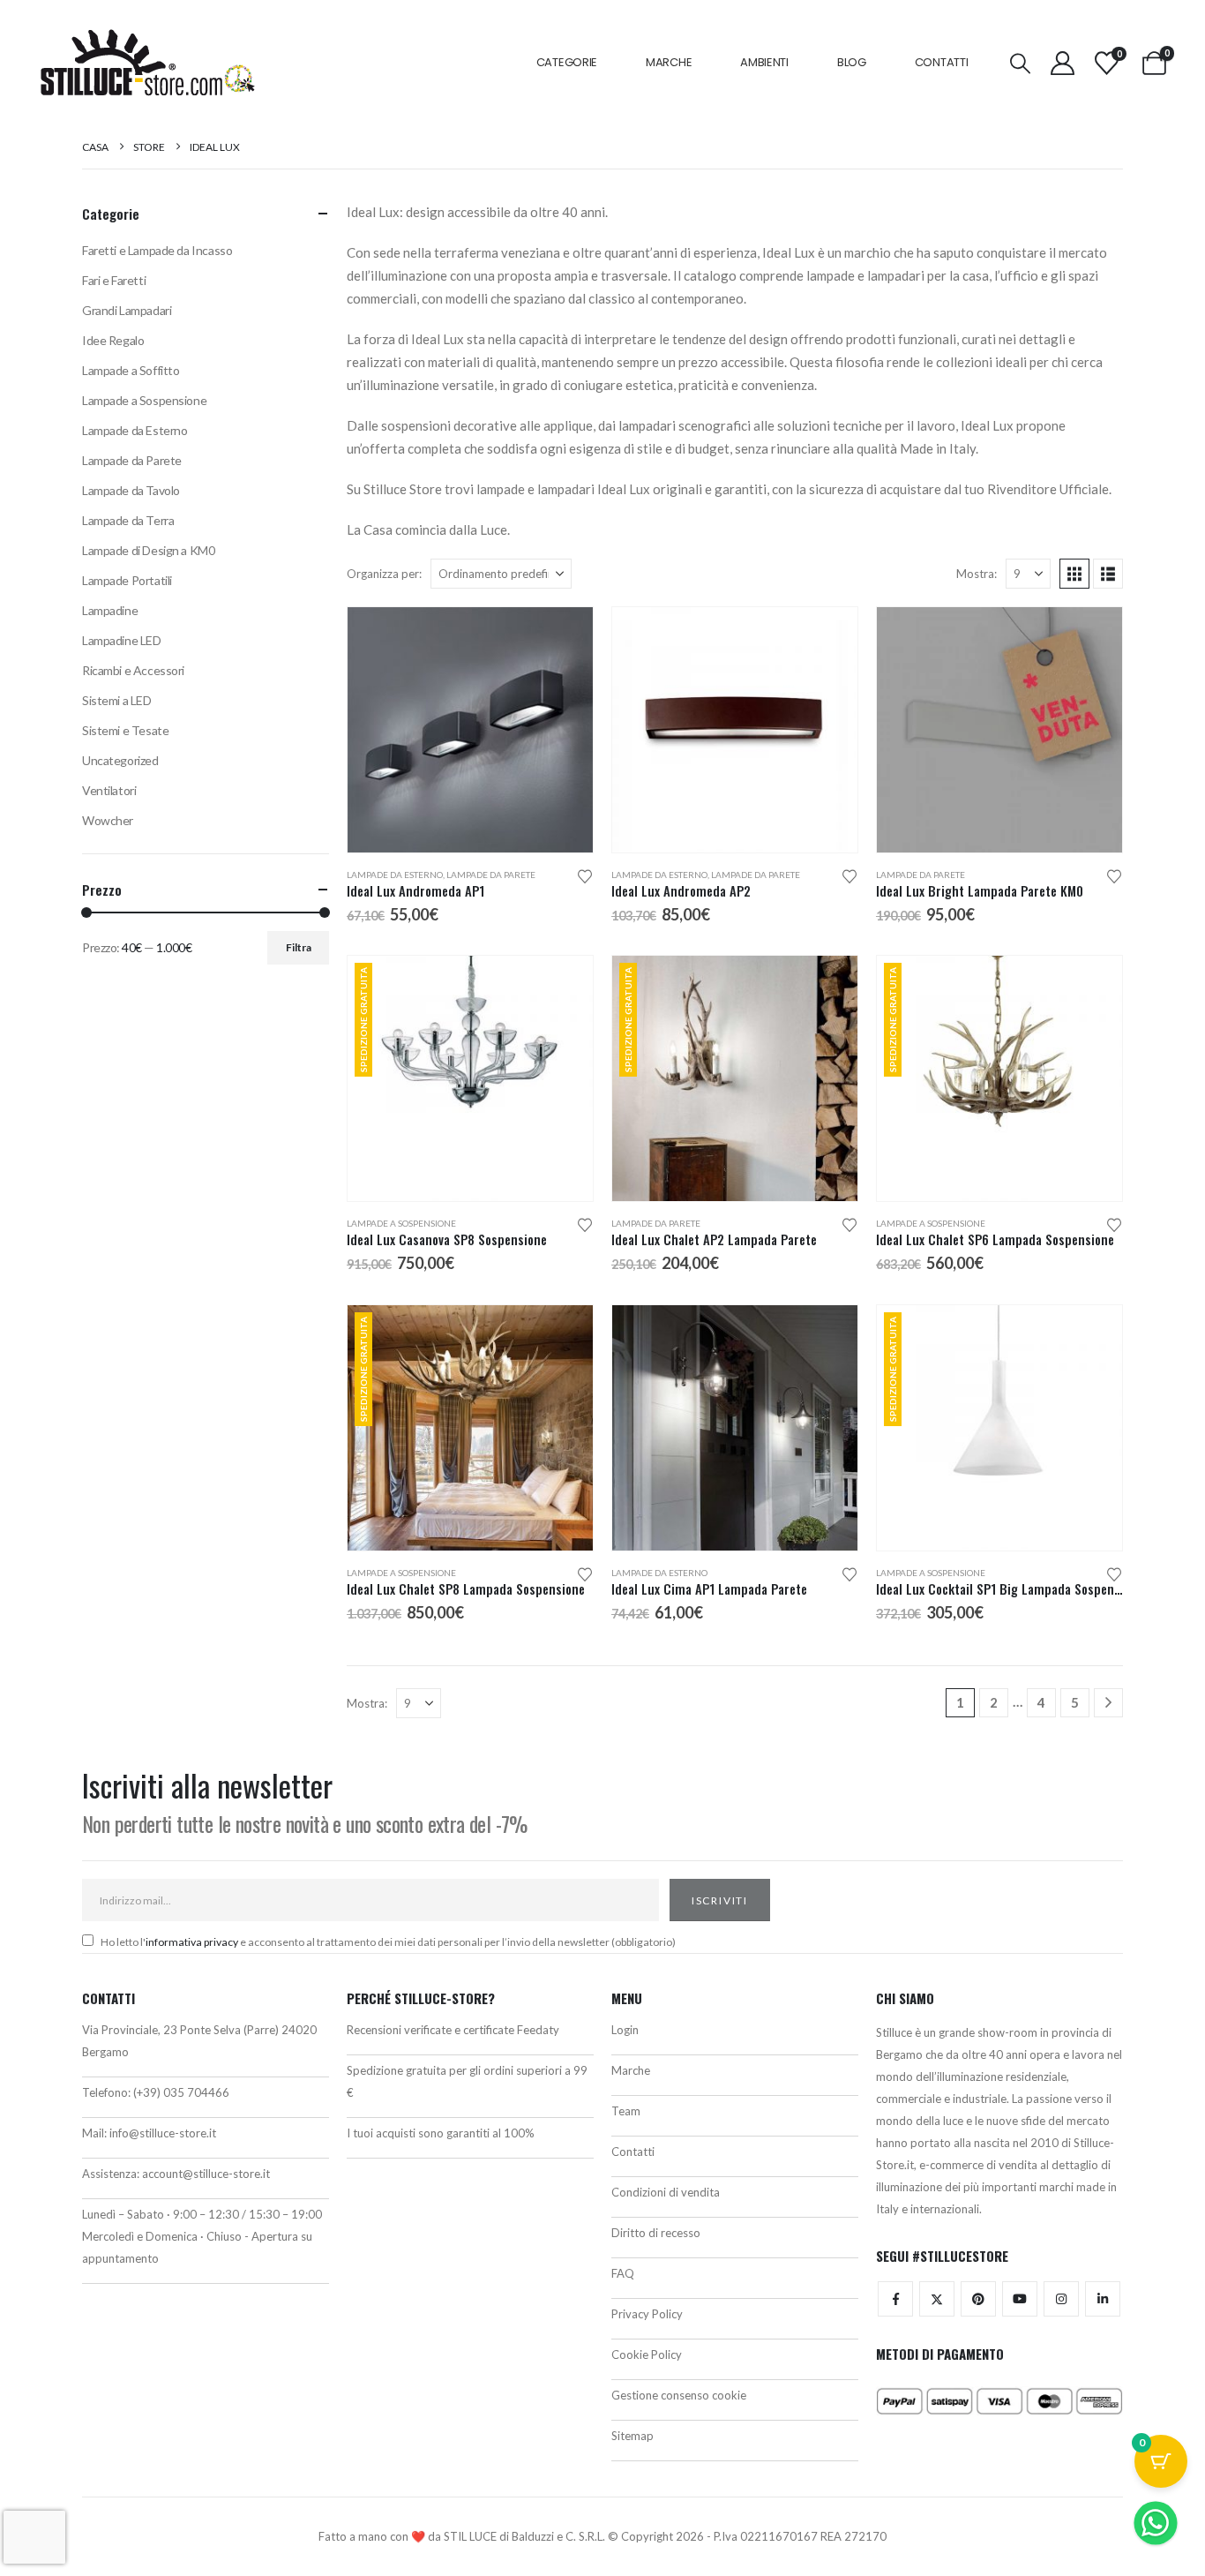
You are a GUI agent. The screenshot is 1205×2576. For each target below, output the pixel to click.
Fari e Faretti (114, 280)
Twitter (937, 2299)
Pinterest (978, 2299)
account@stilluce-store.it (206, 2174)
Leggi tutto (1093, 636)
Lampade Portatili (127, 580)
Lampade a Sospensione (401, 1223)
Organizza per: (384, 574)
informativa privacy (192, 1942)
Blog (852, 62)
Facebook (895, 2299)
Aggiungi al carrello (564, 985)
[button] (1020, 63)
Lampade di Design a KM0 (148, 550)
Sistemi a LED (117, 700)
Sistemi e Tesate (125, 730)
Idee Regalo (113, 340)
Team (626, 2111)
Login (625, 2030)
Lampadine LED (122, 640)
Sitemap (632, 2436)
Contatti (942, 62)
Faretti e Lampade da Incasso (157, 250)
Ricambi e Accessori (133, 670)
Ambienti (764, 62)
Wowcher (108, 820)
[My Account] (1062, 63)
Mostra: (977, 574)
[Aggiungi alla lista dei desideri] (585, 875)
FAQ (623, 2273)
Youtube (1020, 2299)
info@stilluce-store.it (163, 2133)
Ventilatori (109, 790)
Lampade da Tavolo (131, 490)
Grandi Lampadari (127, 310)
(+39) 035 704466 (181, 2092)
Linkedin (1103, 2299)
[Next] (1108, 1703)
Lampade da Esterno (395, 875)
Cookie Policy (647, 2354)
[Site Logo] (147, 63)
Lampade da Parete (491, 875)
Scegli (564, 636)
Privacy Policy (647, 2314)
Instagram (1061, 2299)
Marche (669, 62)
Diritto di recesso (656, 2233)
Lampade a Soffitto (131, 370)
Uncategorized (120, 760)
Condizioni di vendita (666, 2192)
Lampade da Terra (128, 520)
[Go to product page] (470, 730)
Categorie (567, 62)
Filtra (299, 947)
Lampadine (110, 610)
